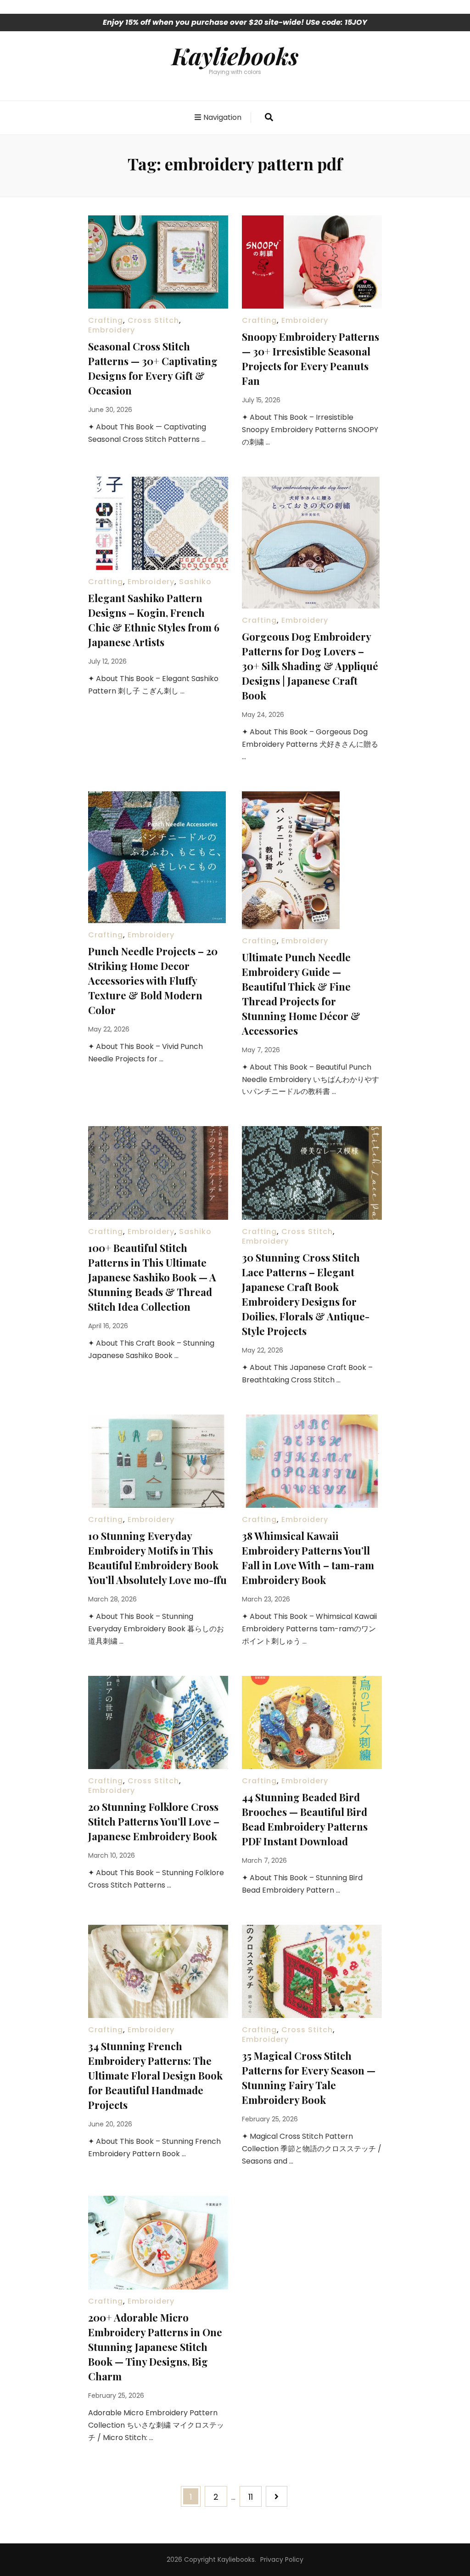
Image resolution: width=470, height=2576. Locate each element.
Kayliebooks (235, 56)
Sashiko (195, 582)
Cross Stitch (153, 320)
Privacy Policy (282, 2559)
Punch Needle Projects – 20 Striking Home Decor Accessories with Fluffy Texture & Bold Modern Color (153, 981)
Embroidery (112, 330)
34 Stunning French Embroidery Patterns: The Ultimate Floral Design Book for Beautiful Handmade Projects (155, 2075)
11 (255, 2497)
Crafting (106, 320)
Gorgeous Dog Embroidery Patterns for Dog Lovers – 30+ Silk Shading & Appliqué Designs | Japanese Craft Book (310, 666)
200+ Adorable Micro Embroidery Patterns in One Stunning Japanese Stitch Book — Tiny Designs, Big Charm (155, 2347)
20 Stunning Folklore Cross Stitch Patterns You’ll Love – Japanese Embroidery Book (154, 1821)
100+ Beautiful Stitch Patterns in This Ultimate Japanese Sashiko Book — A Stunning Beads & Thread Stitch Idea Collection (152, 1277)
